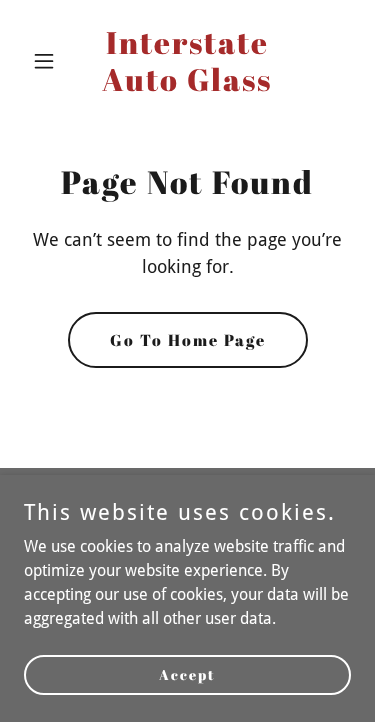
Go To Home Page (188, 340)
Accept (187, 674)
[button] (48, 61)
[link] (187, 85)
